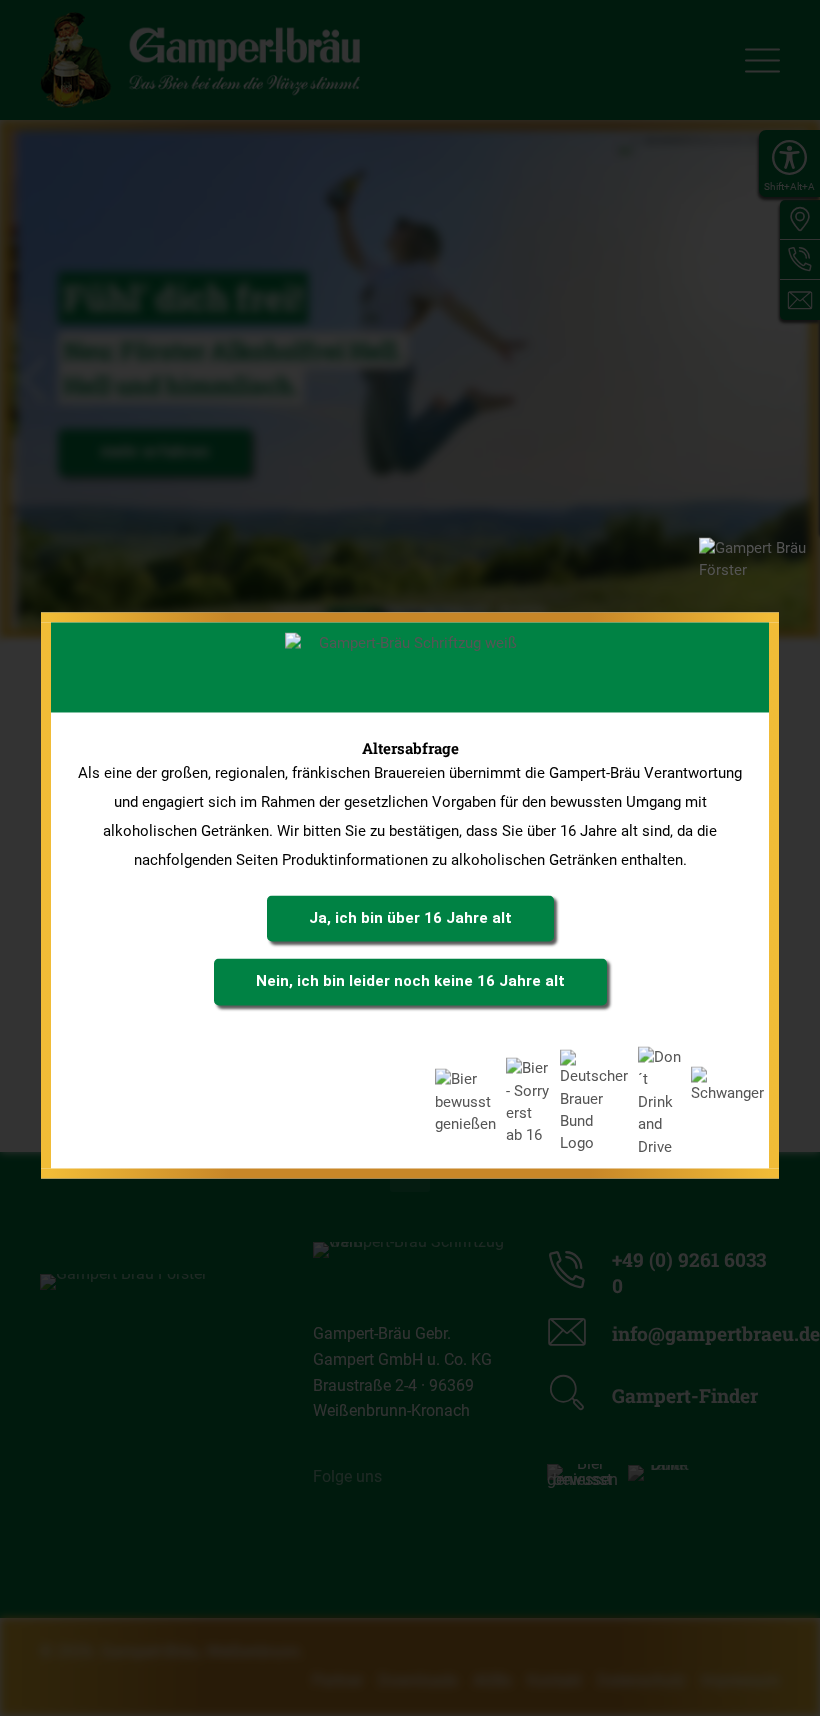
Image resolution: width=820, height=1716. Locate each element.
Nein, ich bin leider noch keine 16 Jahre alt (410, 981)
